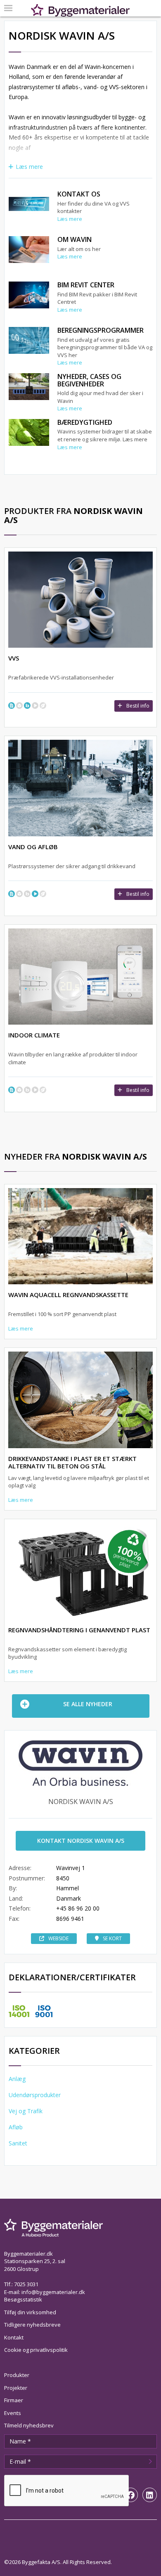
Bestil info (138, 706)
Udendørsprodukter (35, 2095)
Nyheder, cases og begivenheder (89, 380)
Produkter (17, 2375)
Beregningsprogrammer (101, 330)
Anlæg (17, 2079)
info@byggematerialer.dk (53, 2292)
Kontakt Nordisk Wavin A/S (81, 1841)
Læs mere (29, 167)
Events (13, 2413)
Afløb (16, 2127)
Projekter (16, 2388)
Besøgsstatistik (23, 2299)
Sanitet (18, 2143)
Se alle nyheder (88, 1704)
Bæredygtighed (85, 422)
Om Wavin (75, 239)
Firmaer (14, 2400)
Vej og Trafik (26, 2111)
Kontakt (14, 2337)
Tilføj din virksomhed (30, 2312)
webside (58, 1938)
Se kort (112, 1938)
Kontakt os (79, 194)
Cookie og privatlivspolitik (36, 2350)
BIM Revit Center (86, 285)
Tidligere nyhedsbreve (32, 2325)
